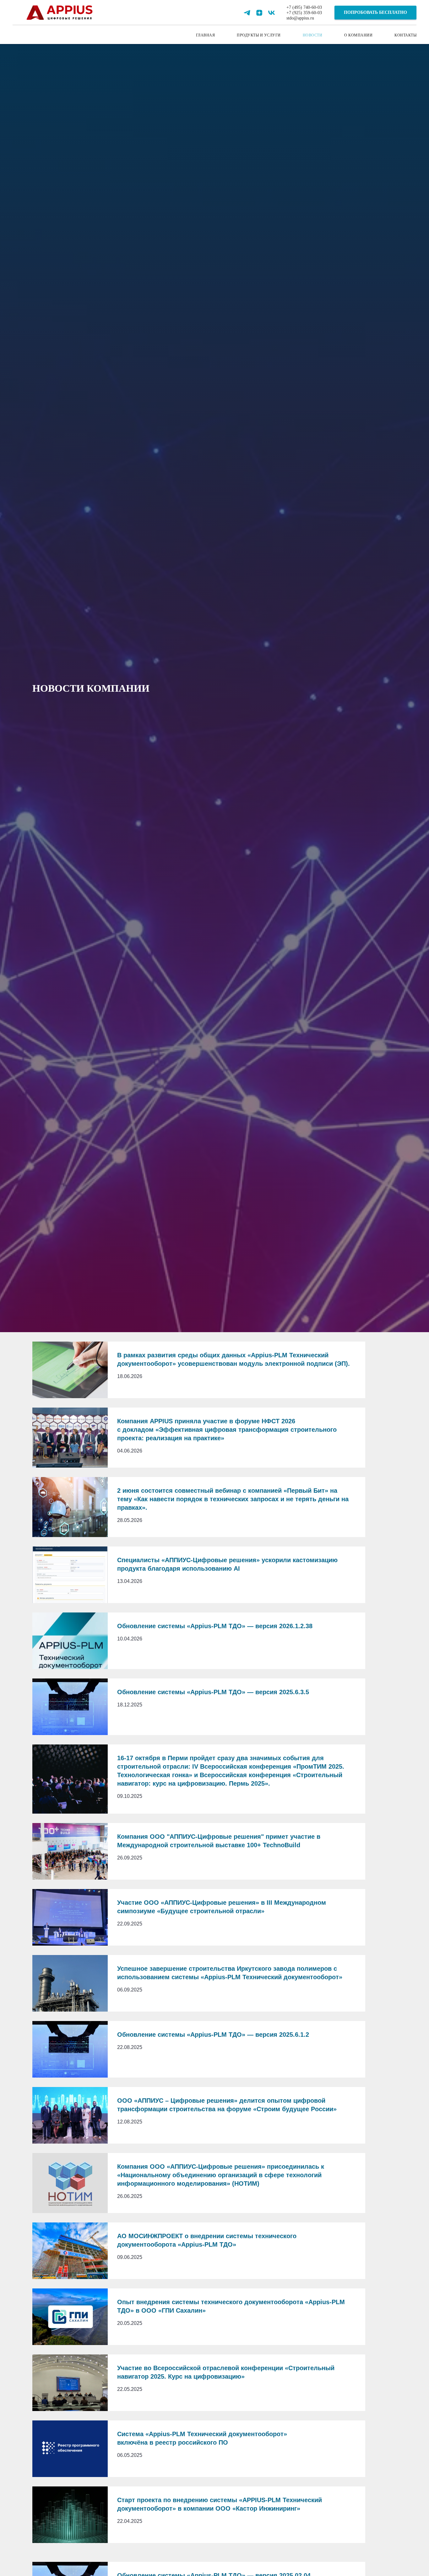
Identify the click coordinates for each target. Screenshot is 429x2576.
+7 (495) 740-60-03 (304, 7)
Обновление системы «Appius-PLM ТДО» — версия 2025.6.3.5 (213, 1692)
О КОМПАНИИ (358, 35)
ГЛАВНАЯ (206, 35)
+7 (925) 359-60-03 (304, 13)
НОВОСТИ (313, 35)
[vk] (272, 13)
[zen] (259, 13)
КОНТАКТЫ (405, 35)
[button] (375, 13)
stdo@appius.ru (300, 18)
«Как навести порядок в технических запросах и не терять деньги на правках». (233, 1499)
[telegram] (247, 13)
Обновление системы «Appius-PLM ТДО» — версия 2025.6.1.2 (213, 2035)
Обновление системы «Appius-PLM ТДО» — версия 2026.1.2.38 (215, 1626)
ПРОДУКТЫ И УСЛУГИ (259, 35)
